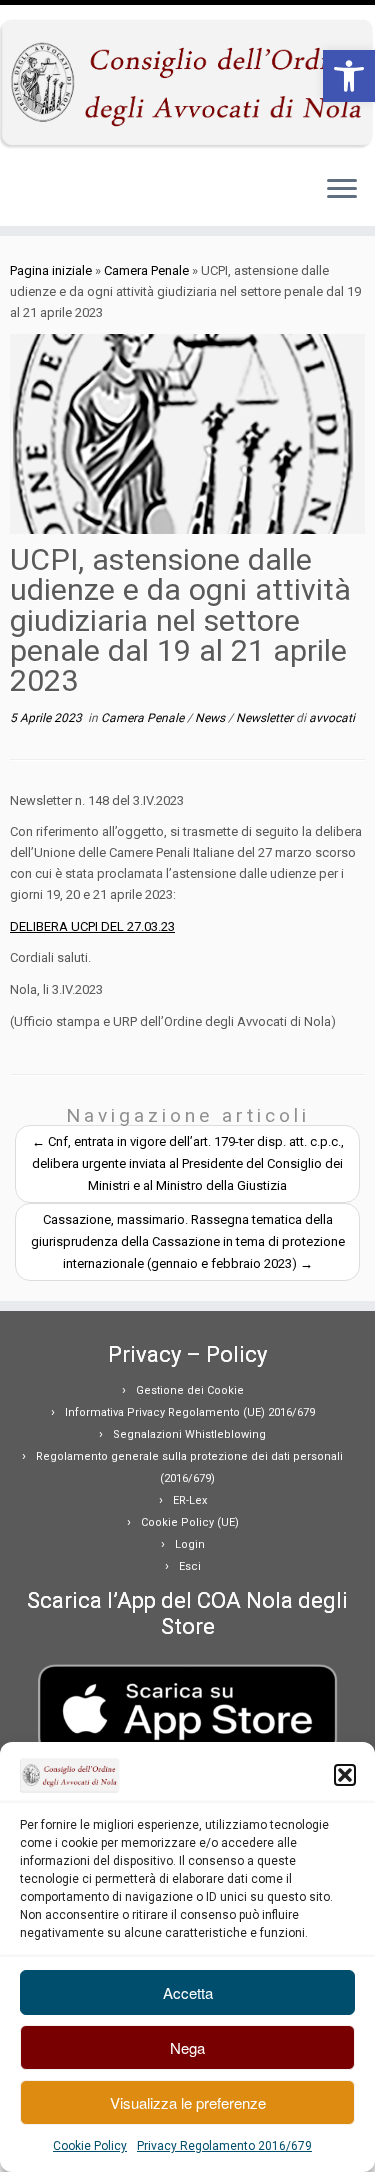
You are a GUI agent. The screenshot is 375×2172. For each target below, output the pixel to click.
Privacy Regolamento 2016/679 (224, 2146)
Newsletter (266, 718)
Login (190, 1544)
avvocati (332, 718)
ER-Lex (190, 1500)
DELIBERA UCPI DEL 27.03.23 (92, 926)
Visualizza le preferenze (188, 2102)
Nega (187, 2047)
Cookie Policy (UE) (190, 1522)
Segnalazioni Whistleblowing (189, 1434)
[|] (187, 82)
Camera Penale (146, 270)
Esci (190, 1566)
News (211, 718)
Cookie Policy (90, 2146)
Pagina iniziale (51, 270)
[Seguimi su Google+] (40, 194)
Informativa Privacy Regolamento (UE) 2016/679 (190, 1412)
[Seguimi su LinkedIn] (52, 194)
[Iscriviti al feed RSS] (16, 194)
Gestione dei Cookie (190, 1390)
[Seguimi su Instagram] (46, 194)
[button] (349, 76)
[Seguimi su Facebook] (34, 194)
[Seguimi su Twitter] (28, 194)
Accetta (188, 1992)
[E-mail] (22, 194)
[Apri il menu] (342, 190)
